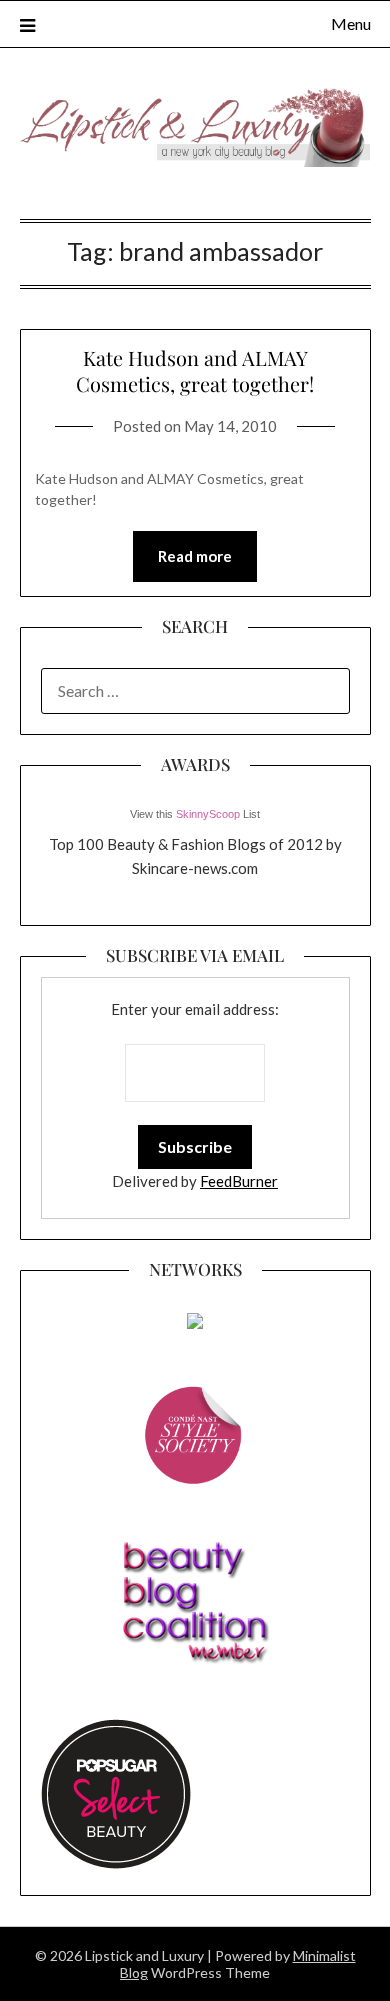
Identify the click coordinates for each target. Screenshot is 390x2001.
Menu (351, 23)
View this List (195, 814)
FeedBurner (239, 1181)
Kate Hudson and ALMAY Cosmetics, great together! (195, 370)
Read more (195, 556)
